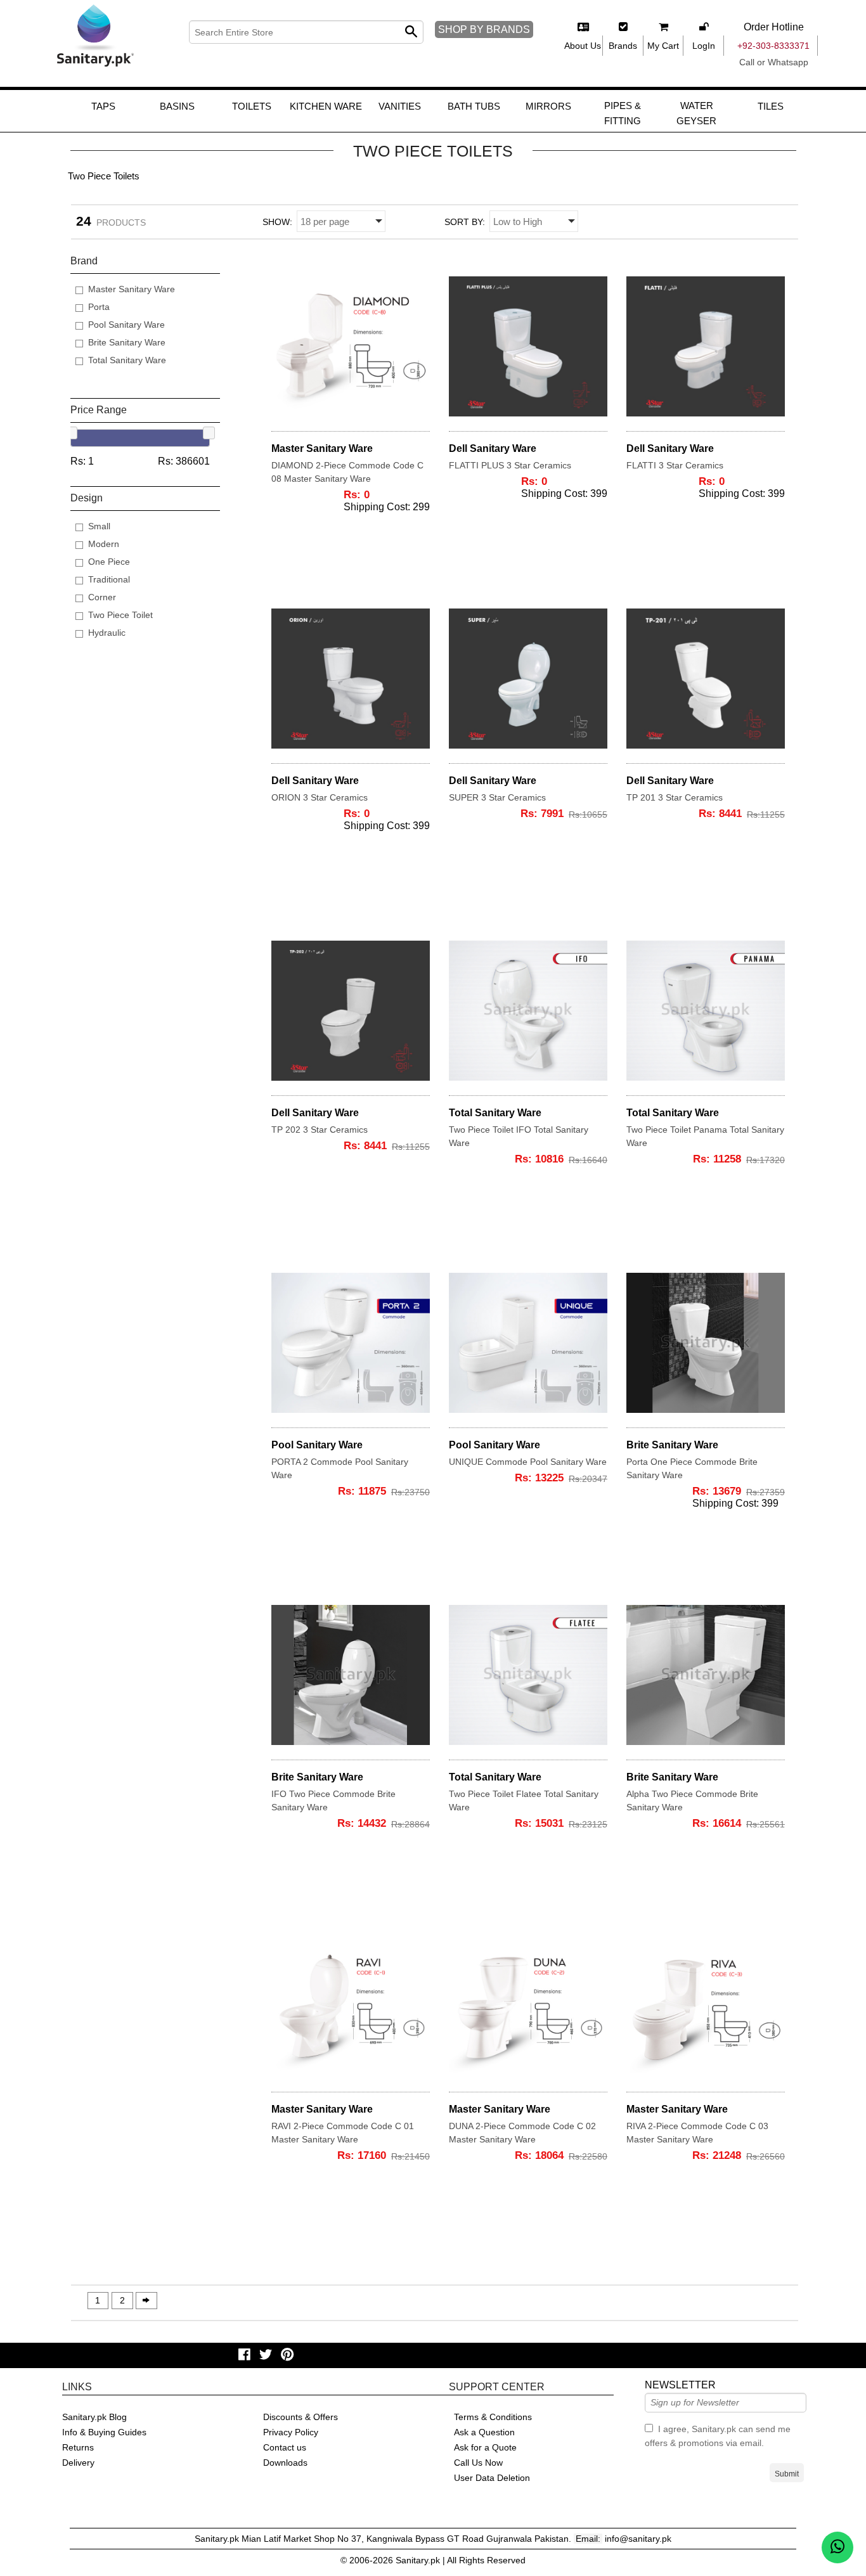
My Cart (663, 46)
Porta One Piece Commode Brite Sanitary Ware (692, 1468)
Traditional (109, 579)
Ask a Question (484, 2432)
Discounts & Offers (301, 2417)
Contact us (285, 2447)
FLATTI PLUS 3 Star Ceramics (510, 465)
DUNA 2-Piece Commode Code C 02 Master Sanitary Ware (522, 2133)
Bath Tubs (474, 106)
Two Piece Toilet (120, 615)
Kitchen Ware (326, 106)
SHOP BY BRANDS (484, 29)
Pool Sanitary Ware (126, 325)
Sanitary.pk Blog (94, 2417)
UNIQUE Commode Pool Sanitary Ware (528, 1462)
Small (99, 526)
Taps (103, 106)
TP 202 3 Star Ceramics (320, 1130)
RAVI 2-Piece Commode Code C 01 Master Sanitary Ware (343, 2133)
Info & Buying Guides (104, 2432)
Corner (102, 597)
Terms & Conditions (493, 2417)
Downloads (285, 2463)
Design (87, 498)
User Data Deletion (492, 2478)
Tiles (771, 106)
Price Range (99, 410)
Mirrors (548, 106)
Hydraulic (107, 633)
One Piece (109, 562)
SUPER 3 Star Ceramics (497, 797)
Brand (84, 261)
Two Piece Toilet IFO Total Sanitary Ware (519, 1136)
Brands (623, 46)
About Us (583, 46)
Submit (787, 2474)
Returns (78, 2447)
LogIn (704, 46)
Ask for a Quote (485, 2447)
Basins (177, 106)
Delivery (78, 2463)
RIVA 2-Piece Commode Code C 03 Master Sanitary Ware (697, 2133)
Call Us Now (478, 2463)
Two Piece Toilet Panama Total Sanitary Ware (705, 1136)
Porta (99, 307)
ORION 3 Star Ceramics (320, 797)
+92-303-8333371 (773, 46)
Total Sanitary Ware (127, 360)
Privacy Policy (291, 2432)
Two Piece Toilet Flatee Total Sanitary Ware (524, 1800)
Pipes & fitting (623, 113)
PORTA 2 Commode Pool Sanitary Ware (340, 1468)
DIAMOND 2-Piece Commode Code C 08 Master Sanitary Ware (347, 472)
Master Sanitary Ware (132, 289)
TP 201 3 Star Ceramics (675, 797)
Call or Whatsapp (774, 62)
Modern (104, 544)
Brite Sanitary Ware (127, 342)
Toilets (252, 106)
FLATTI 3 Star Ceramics (675, 465)
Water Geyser (696, 113)
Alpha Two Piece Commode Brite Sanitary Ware (692, 1800)
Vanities (400, 106)
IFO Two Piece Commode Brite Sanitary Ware (333, 1800)
